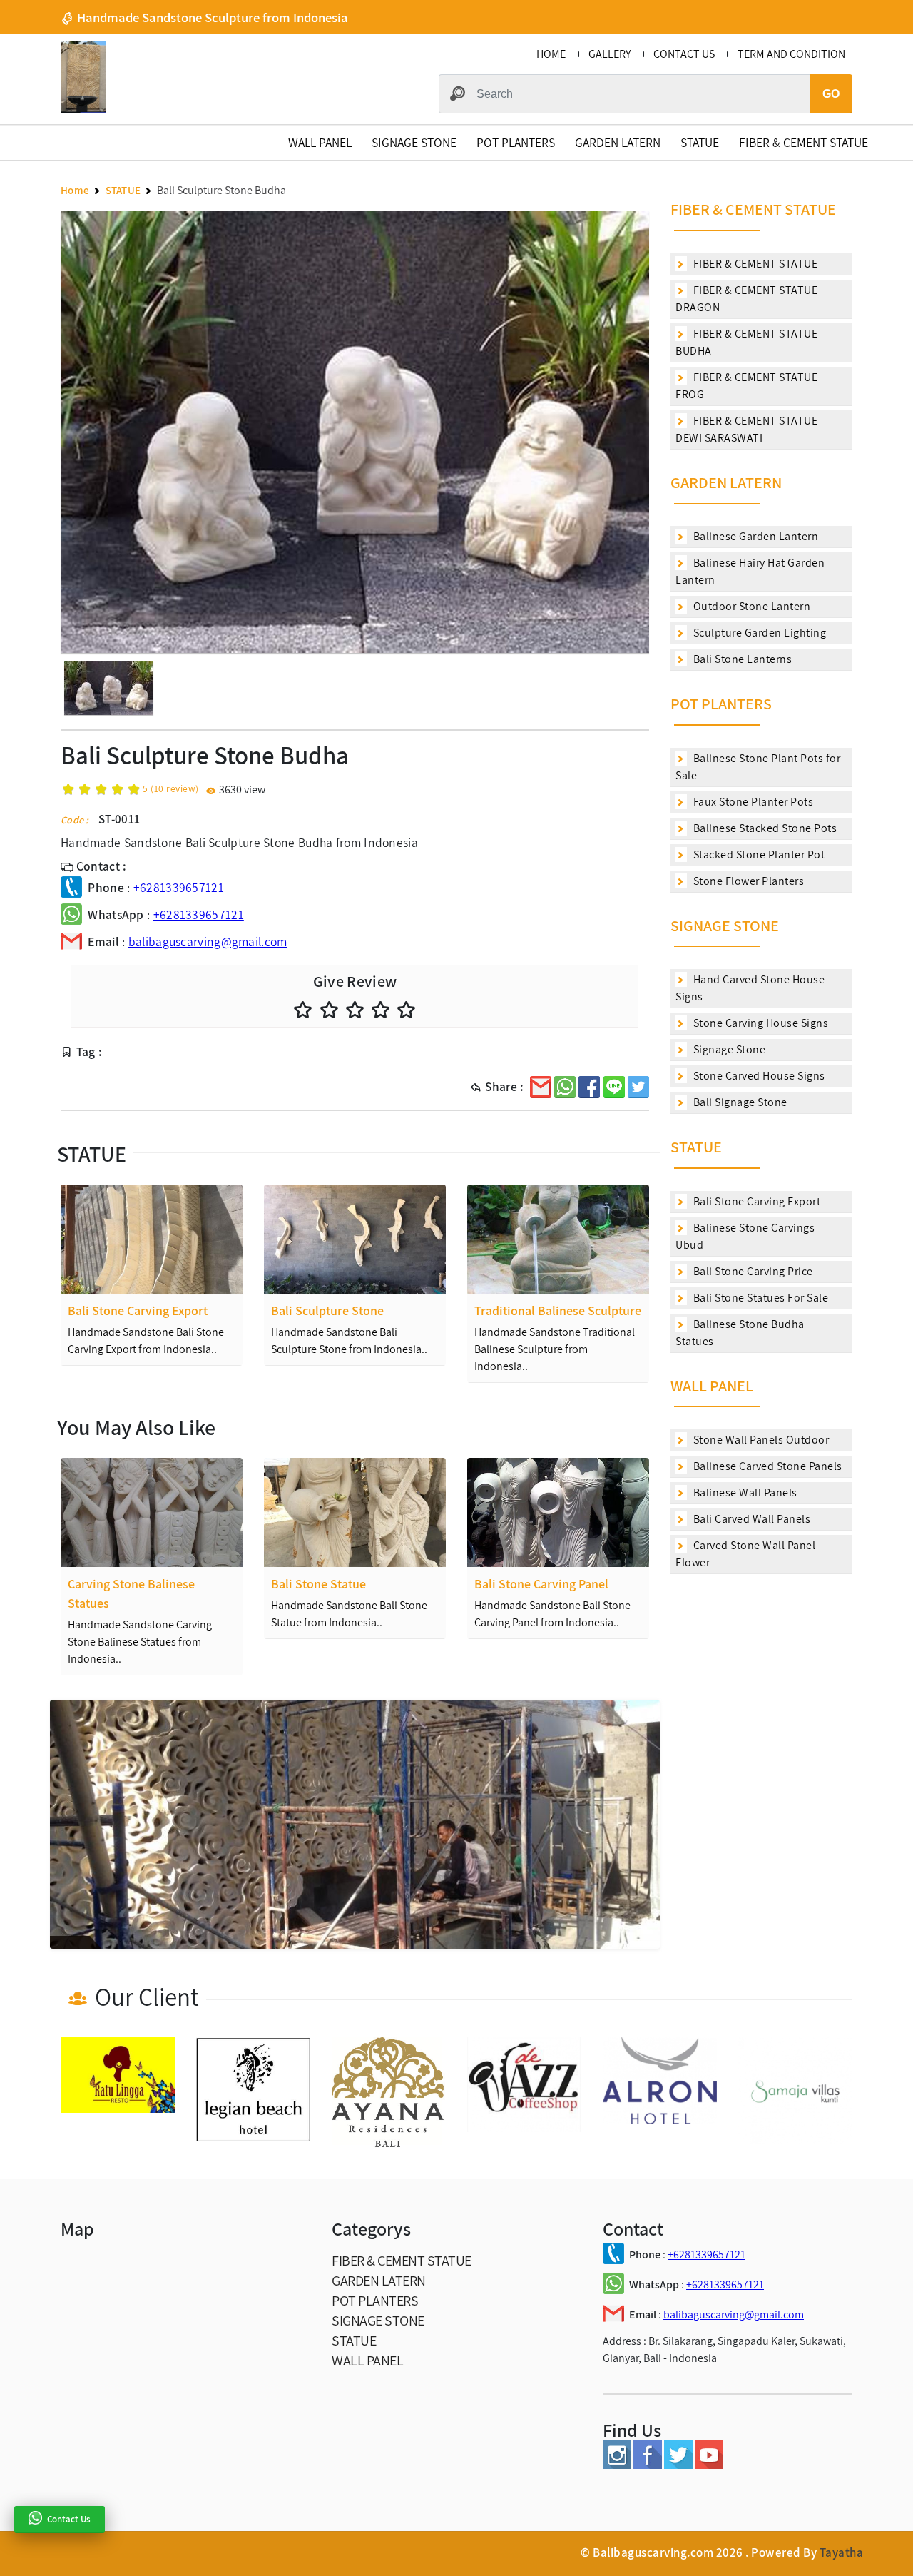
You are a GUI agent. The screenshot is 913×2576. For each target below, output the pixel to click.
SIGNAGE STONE (414, 142)
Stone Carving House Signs (759, 1023)
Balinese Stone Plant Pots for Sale (758, 767)
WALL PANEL (320, 142)
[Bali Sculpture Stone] (355, 1239)
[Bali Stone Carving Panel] (558, 1512)
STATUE (700, 142)
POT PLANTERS (516, 142)
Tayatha (842, 2552)
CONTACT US (684, 54)
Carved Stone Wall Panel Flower (745, 1554)
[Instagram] (617, 2465)
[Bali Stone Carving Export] (152, 1239)
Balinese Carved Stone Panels (766, 1466)
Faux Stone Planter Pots (752, 802)
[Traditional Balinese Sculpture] (558, 1239)
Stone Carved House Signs (758, 1076)
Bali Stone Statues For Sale (759, 1298)
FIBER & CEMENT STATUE (804, 142)
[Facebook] (648, 2465)
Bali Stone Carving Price (752, 1271)
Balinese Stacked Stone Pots (764, 828)
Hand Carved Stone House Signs (750, 988)
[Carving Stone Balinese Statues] (152, 1512)
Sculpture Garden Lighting (758, 633)
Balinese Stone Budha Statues (740, 1333)
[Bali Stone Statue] (355, 1512)
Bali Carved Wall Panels (750, 1519)
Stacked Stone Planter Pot (758, 855)
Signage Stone (728, 1049)
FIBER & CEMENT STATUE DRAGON (746, 299)
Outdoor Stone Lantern (750, 606)
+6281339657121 (179, 887)
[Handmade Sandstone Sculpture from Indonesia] (83, 109)
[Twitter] (678, 2465)
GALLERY (609, 54)
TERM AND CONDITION (791, 54)
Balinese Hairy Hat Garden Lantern (750, 571)
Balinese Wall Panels (744, 1492)
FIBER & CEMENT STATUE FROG (746, 386)
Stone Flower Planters (747, 881)
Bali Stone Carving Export (755, 1201)
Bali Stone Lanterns (741, 659)
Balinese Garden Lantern (754, 536)
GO (831, 94)
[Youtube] (709, 2465)
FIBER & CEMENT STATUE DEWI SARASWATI (746, 429)
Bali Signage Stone (739, 1102)
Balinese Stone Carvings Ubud (745, 1236)
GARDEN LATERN (618, 142)
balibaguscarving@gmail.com (208, 942)
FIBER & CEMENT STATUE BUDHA (746, 342)
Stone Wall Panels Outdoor (760, 1440)
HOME (551, 54)
